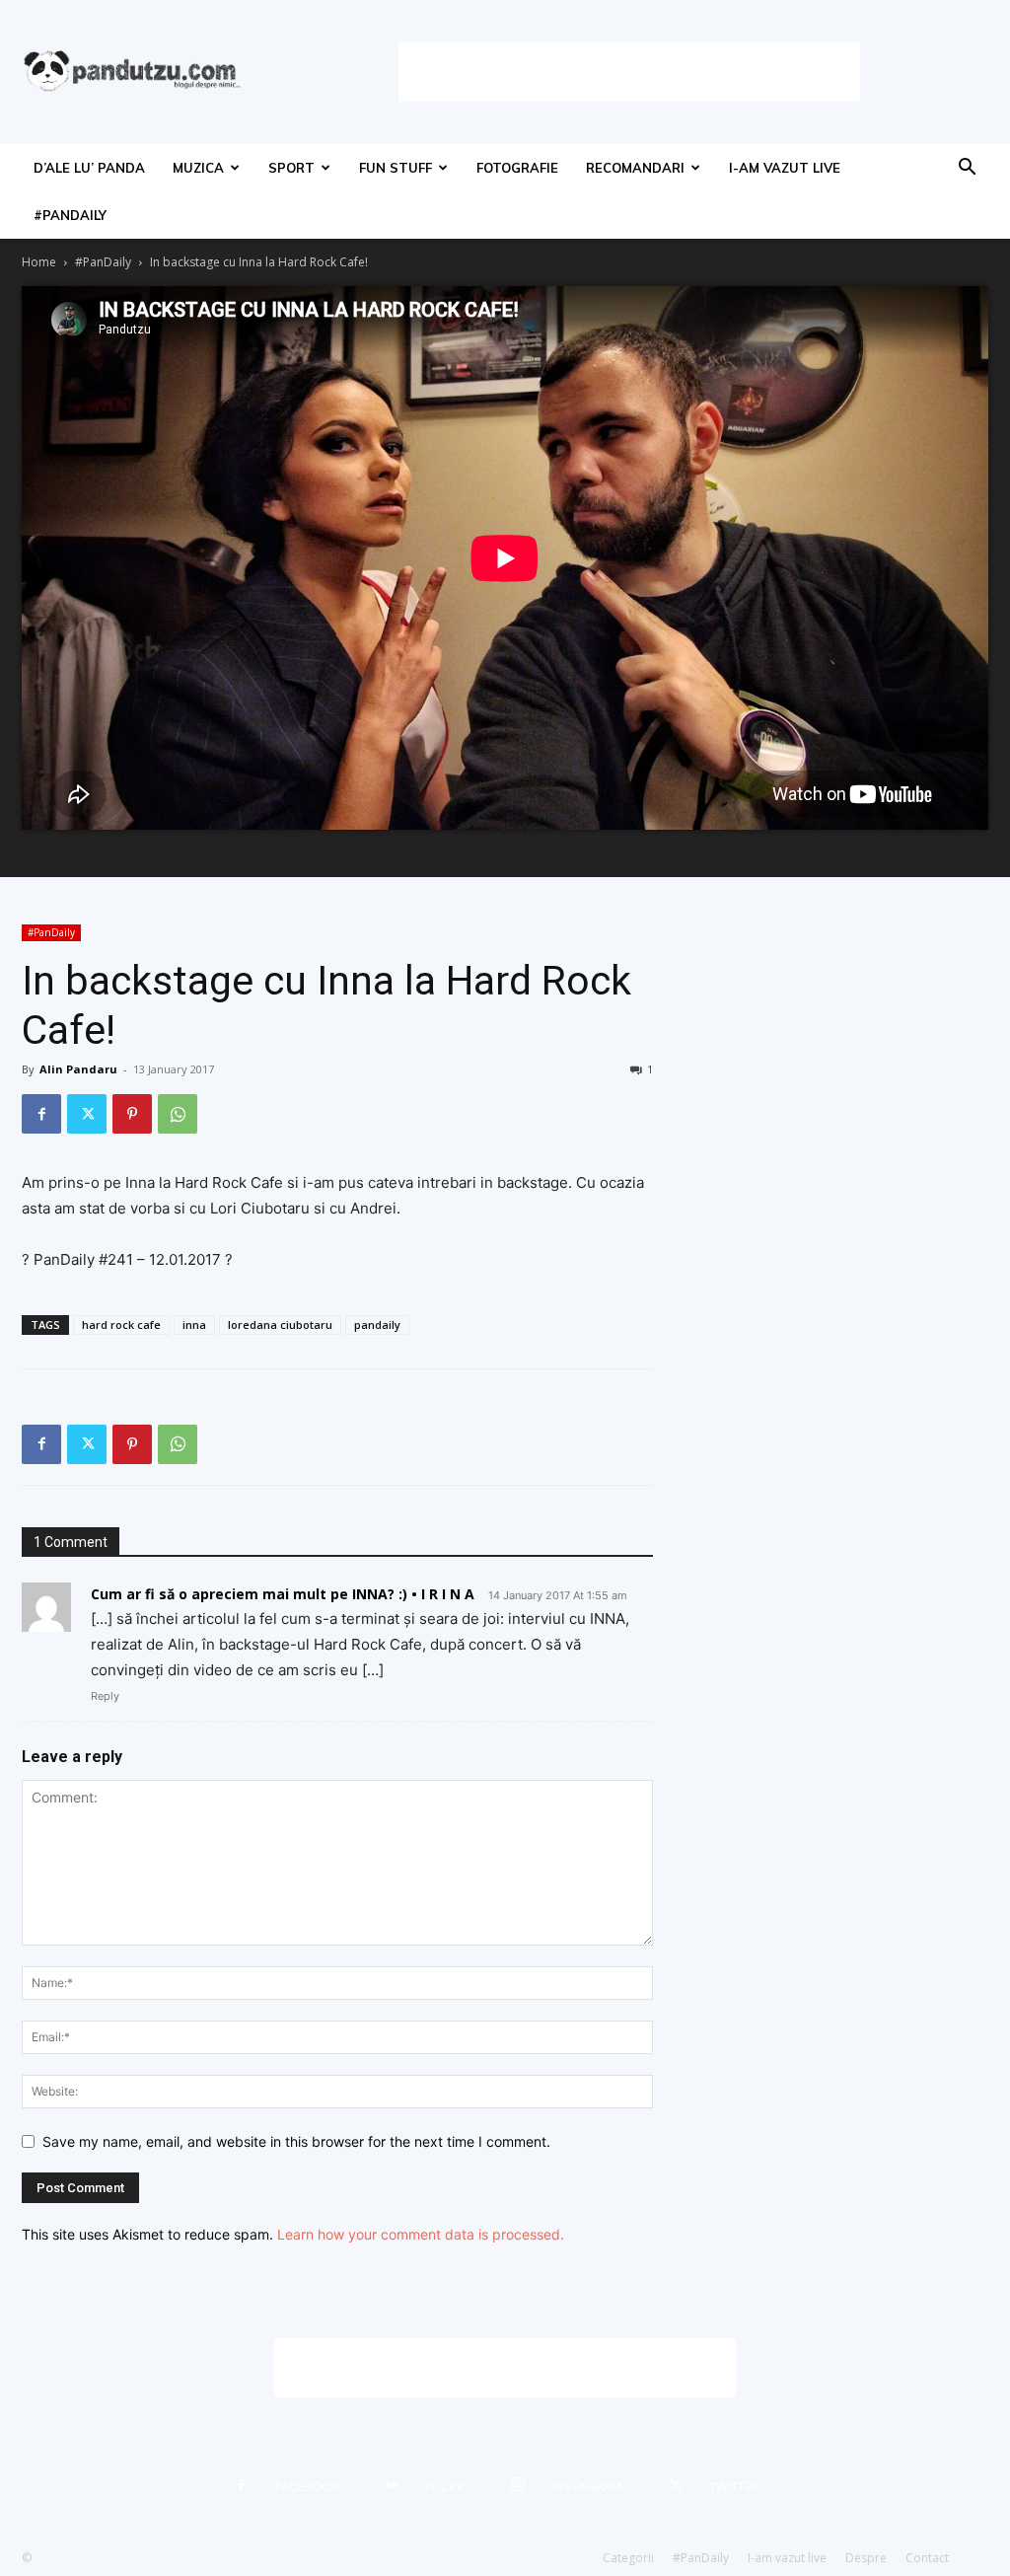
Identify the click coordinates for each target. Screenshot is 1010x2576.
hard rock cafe (121, 1325)
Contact (927, 2558)
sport (291, 168)
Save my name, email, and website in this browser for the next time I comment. (296, 2141)
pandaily (377, 1325)
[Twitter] (87, 1114)
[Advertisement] (629, 72)
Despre (866, 2558)
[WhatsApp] (178, 1114)
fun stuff (396, 168)
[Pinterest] (132, 1114)
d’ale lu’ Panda (89, 168)
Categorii (628, 2558)
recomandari (635, 168)
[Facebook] (41, 1114)
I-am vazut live (785, 168)
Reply (105, 1696)
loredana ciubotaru (280, 1325)
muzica (198, 168)
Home (39, 262)
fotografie (517, 168)
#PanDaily (70, 215)
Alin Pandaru (78, 1069)
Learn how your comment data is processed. (421, 2234)
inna (194, 1325)
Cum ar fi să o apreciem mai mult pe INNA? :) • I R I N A (283, 1594)
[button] (967, 169)
